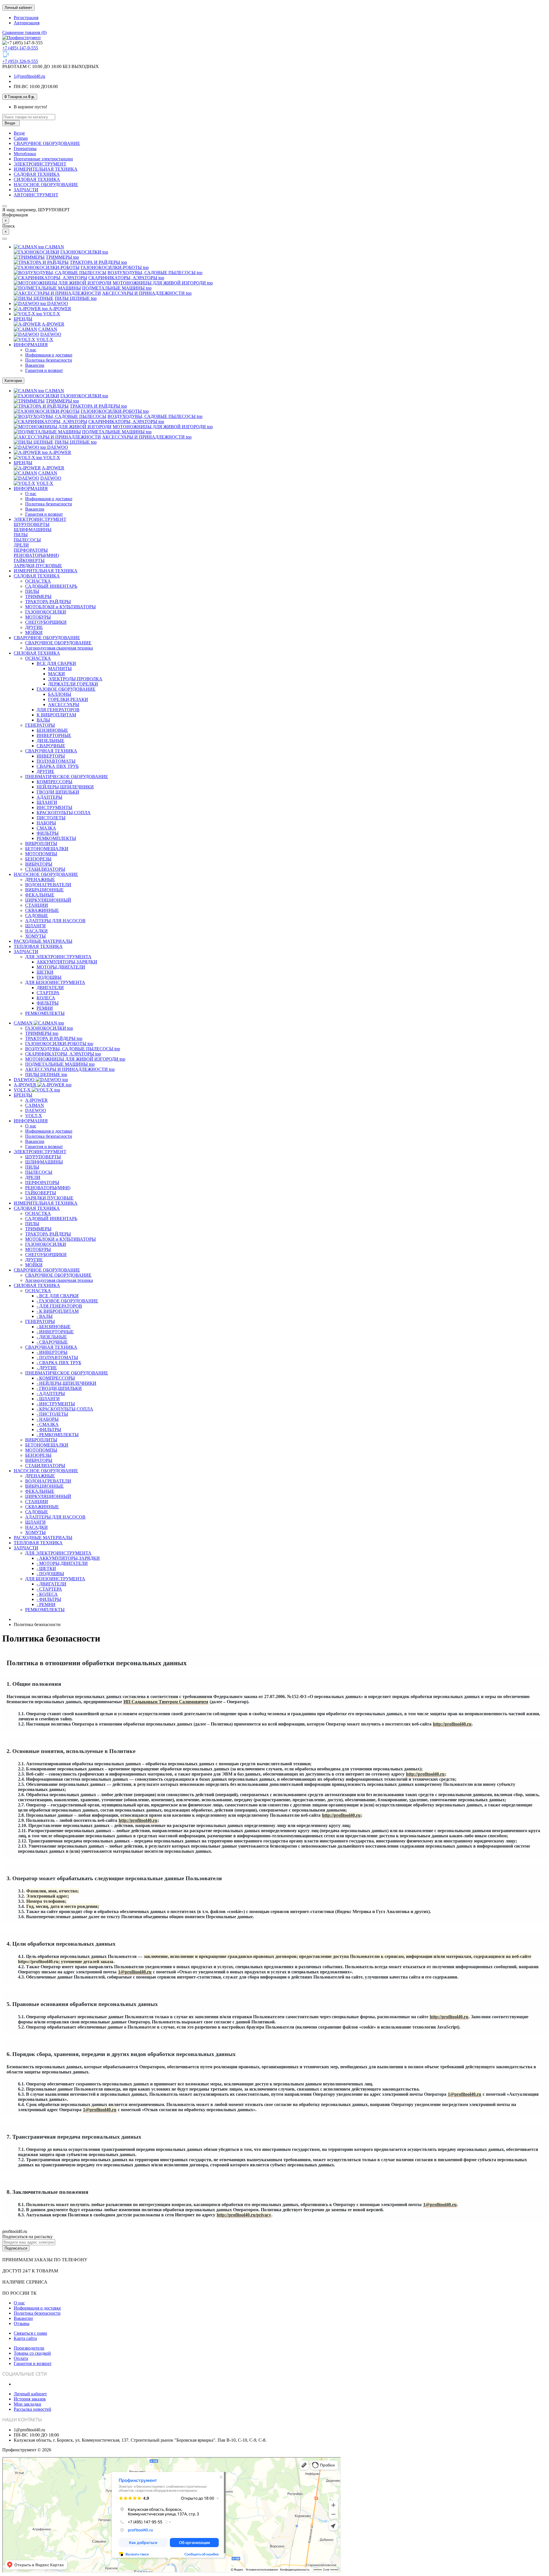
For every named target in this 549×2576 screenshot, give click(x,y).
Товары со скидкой (32, 2353)
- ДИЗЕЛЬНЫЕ (52, 1337)
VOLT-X (48, 314)
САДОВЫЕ (37, 916)
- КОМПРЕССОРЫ (56, 1378)
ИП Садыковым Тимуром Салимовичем (166, 1702)
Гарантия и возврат (44, 370)
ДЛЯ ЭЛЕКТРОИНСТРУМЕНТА (58, 957)
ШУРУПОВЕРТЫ (32, 524)
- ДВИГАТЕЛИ (51, 1584)
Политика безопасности (49, 360)
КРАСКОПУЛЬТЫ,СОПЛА (64, 813)
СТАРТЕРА (48, 993)
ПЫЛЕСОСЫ (27, 540)
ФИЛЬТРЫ (48, 833)
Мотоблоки (25, 154)
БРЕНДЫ (23, 319)
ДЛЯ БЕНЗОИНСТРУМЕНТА (55, 982)
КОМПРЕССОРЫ (54, 782)
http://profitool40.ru (452, 1724)
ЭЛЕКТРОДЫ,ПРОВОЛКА (75, 679)
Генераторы (25, 149)
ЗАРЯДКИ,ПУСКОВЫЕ (38, 566)
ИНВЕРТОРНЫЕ (54, 735)
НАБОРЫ (46, 823)
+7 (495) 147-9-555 (20, 48)
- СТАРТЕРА (49, 1589)
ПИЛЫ (21, 535)
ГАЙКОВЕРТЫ (29, 560)
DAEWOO (54, 303)
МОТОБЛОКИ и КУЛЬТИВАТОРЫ (60, 607)
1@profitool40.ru (29, 76)
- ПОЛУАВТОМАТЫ (57, 1357)
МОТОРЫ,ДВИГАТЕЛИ (61, 967)
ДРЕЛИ (21, 545)
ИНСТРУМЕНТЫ (54, 807)
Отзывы (22, 2323)
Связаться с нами (30, 2333)
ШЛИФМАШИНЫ (33, 530)
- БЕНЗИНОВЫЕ (54, 1327)
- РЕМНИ (46, 1604)
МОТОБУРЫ (38, 617)
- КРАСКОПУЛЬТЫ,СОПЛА (65, 1409)
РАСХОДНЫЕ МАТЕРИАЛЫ (43, 941)
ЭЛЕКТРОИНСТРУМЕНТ (40, 164)
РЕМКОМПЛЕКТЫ (56, 838)
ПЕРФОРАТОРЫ (31, 550)
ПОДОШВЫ (49, 977)
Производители (29, 2348)
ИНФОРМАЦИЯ (31, 345)
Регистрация (26, 18)
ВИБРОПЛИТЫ (41, 843)
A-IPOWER (57, 309)
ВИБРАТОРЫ (39, 864)
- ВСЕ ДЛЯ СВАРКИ (58, 1296)
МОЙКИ (34, 632)
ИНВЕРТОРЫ (51, 756)
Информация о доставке (49, 355)
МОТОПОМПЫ (41, 854)
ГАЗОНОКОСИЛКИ (84, 252)
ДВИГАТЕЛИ (50, 988)
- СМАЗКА (48, 1424)
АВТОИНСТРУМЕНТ (36, 195)
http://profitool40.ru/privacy (244, 2215)
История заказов (30, 2399)
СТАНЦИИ (37, 905)
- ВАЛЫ (45, 1316)
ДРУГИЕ (34, 627)
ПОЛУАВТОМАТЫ (56, 761)
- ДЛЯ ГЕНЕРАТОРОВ (59, 1306)
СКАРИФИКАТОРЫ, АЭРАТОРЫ (126, 278)
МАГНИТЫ (60, 669)
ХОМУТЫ (35, 936)
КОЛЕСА (46, 998)
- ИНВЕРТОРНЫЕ (55, 1332)
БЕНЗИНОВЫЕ (52, 730)
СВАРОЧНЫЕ (51, 746)
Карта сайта (25, 2338)
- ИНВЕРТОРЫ (52, 1352)
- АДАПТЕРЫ (51, 1393)
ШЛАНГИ (47, 802)
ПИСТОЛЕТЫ (51, 818)
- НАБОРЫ (48, 1419)
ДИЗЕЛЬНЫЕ (50, 741)
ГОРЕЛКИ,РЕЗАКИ (68, 699)
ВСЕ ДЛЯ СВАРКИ (56, 663)
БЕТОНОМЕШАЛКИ (47, 849)
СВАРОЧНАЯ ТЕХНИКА (51, 751)
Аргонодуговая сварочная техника (59, 648)
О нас (31, 350)
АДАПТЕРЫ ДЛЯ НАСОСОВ (55, 921)
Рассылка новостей (32, 2409)
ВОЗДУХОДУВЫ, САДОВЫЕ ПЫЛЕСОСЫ (155, 273)
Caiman (21, 138)
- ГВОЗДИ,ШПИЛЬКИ (59, 1388)
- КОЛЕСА (47, 1594)
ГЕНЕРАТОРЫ (40, 725)
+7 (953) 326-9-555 (20, 61)
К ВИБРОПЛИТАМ (56, 715)
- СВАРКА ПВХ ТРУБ (59, 1363)
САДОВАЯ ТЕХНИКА (37, 174)
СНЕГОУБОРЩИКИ (46, 622)
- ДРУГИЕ (47, 1368)
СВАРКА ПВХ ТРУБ (58, 766)
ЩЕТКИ (45, 972)
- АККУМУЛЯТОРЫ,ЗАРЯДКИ (68, 1558)
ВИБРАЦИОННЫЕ (44, 890)
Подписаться (16, 2248)
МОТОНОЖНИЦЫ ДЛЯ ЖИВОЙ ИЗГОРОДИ (163, 283)
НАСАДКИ (36, 931)
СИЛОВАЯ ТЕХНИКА (37, 179)
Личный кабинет (30, 2394)
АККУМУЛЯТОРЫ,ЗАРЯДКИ (67, 962)
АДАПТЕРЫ (49, 797)
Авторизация (27, 23)
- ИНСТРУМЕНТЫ (56, 1404)
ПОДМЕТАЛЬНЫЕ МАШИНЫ (117, 288)
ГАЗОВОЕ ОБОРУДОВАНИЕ (66, 689)
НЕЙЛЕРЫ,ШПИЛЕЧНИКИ (65, 787)
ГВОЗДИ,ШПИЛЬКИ (58, 792)
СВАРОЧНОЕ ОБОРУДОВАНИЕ (47, 143)
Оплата (21, 2358)
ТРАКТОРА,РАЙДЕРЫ (48, 602)
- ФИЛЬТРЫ (49, 1430)
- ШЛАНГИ (48, 1399)
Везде (19, 133)
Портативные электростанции (43, 159)
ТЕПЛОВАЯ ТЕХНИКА (38, 946)
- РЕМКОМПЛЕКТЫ (58, 1435)
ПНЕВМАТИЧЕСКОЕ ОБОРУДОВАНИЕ (67, 777)
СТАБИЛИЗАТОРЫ (45, 869)
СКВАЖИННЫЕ (42, 910)
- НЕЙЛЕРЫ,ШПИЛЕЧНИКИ (66, 1383)
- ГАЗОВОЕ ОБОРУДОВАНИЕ (67, 1301)
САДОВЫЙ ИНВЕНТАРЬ (51, 586)
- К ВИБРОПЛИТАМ (58, 1311)
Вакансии (35, 365)
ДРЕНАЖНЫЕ (40, 879)
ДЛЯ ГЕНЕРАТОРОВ (58, 710)
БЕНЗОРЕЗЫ (38, 859)
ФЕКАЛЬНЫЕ (40, 895)
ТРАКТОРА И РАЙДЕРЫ (98, 262)
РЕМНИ (45, 1008)
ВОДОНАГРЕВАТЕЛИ (48, 885)
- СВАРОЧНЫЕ (52, 1342)
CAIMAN (51, 247)
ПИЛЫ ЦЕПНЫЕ (76, 298)
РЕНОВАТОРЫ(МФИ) (36, 555)
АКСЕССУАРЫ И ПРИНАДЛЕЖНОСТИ (147, 293)
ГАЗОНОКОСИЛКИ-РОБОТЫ (115, 267)
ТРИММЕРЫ (62, 257)
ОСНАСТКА (38, 581)
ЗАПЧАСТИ (26, 190)
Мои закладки (27, 2404)
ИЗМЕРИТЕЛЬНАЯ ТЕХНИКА (46, 169)
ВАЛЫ (43, 720)
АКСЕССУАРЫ (64, 705)
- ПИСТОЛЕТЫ (52, 1414)
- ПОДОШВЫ (50, 1574)
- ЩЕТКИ (46, 1568)
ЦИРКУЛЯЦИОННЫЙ (48, 900)
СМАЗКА (46, 828)
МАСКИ (56, 674)
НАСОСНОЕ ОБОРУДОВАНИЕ (46, 185)
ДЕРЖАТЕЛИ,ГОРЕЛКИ (73, 684)
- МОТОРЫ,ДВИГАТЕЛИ (62, 1563)
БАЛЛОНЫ (60, 694)
